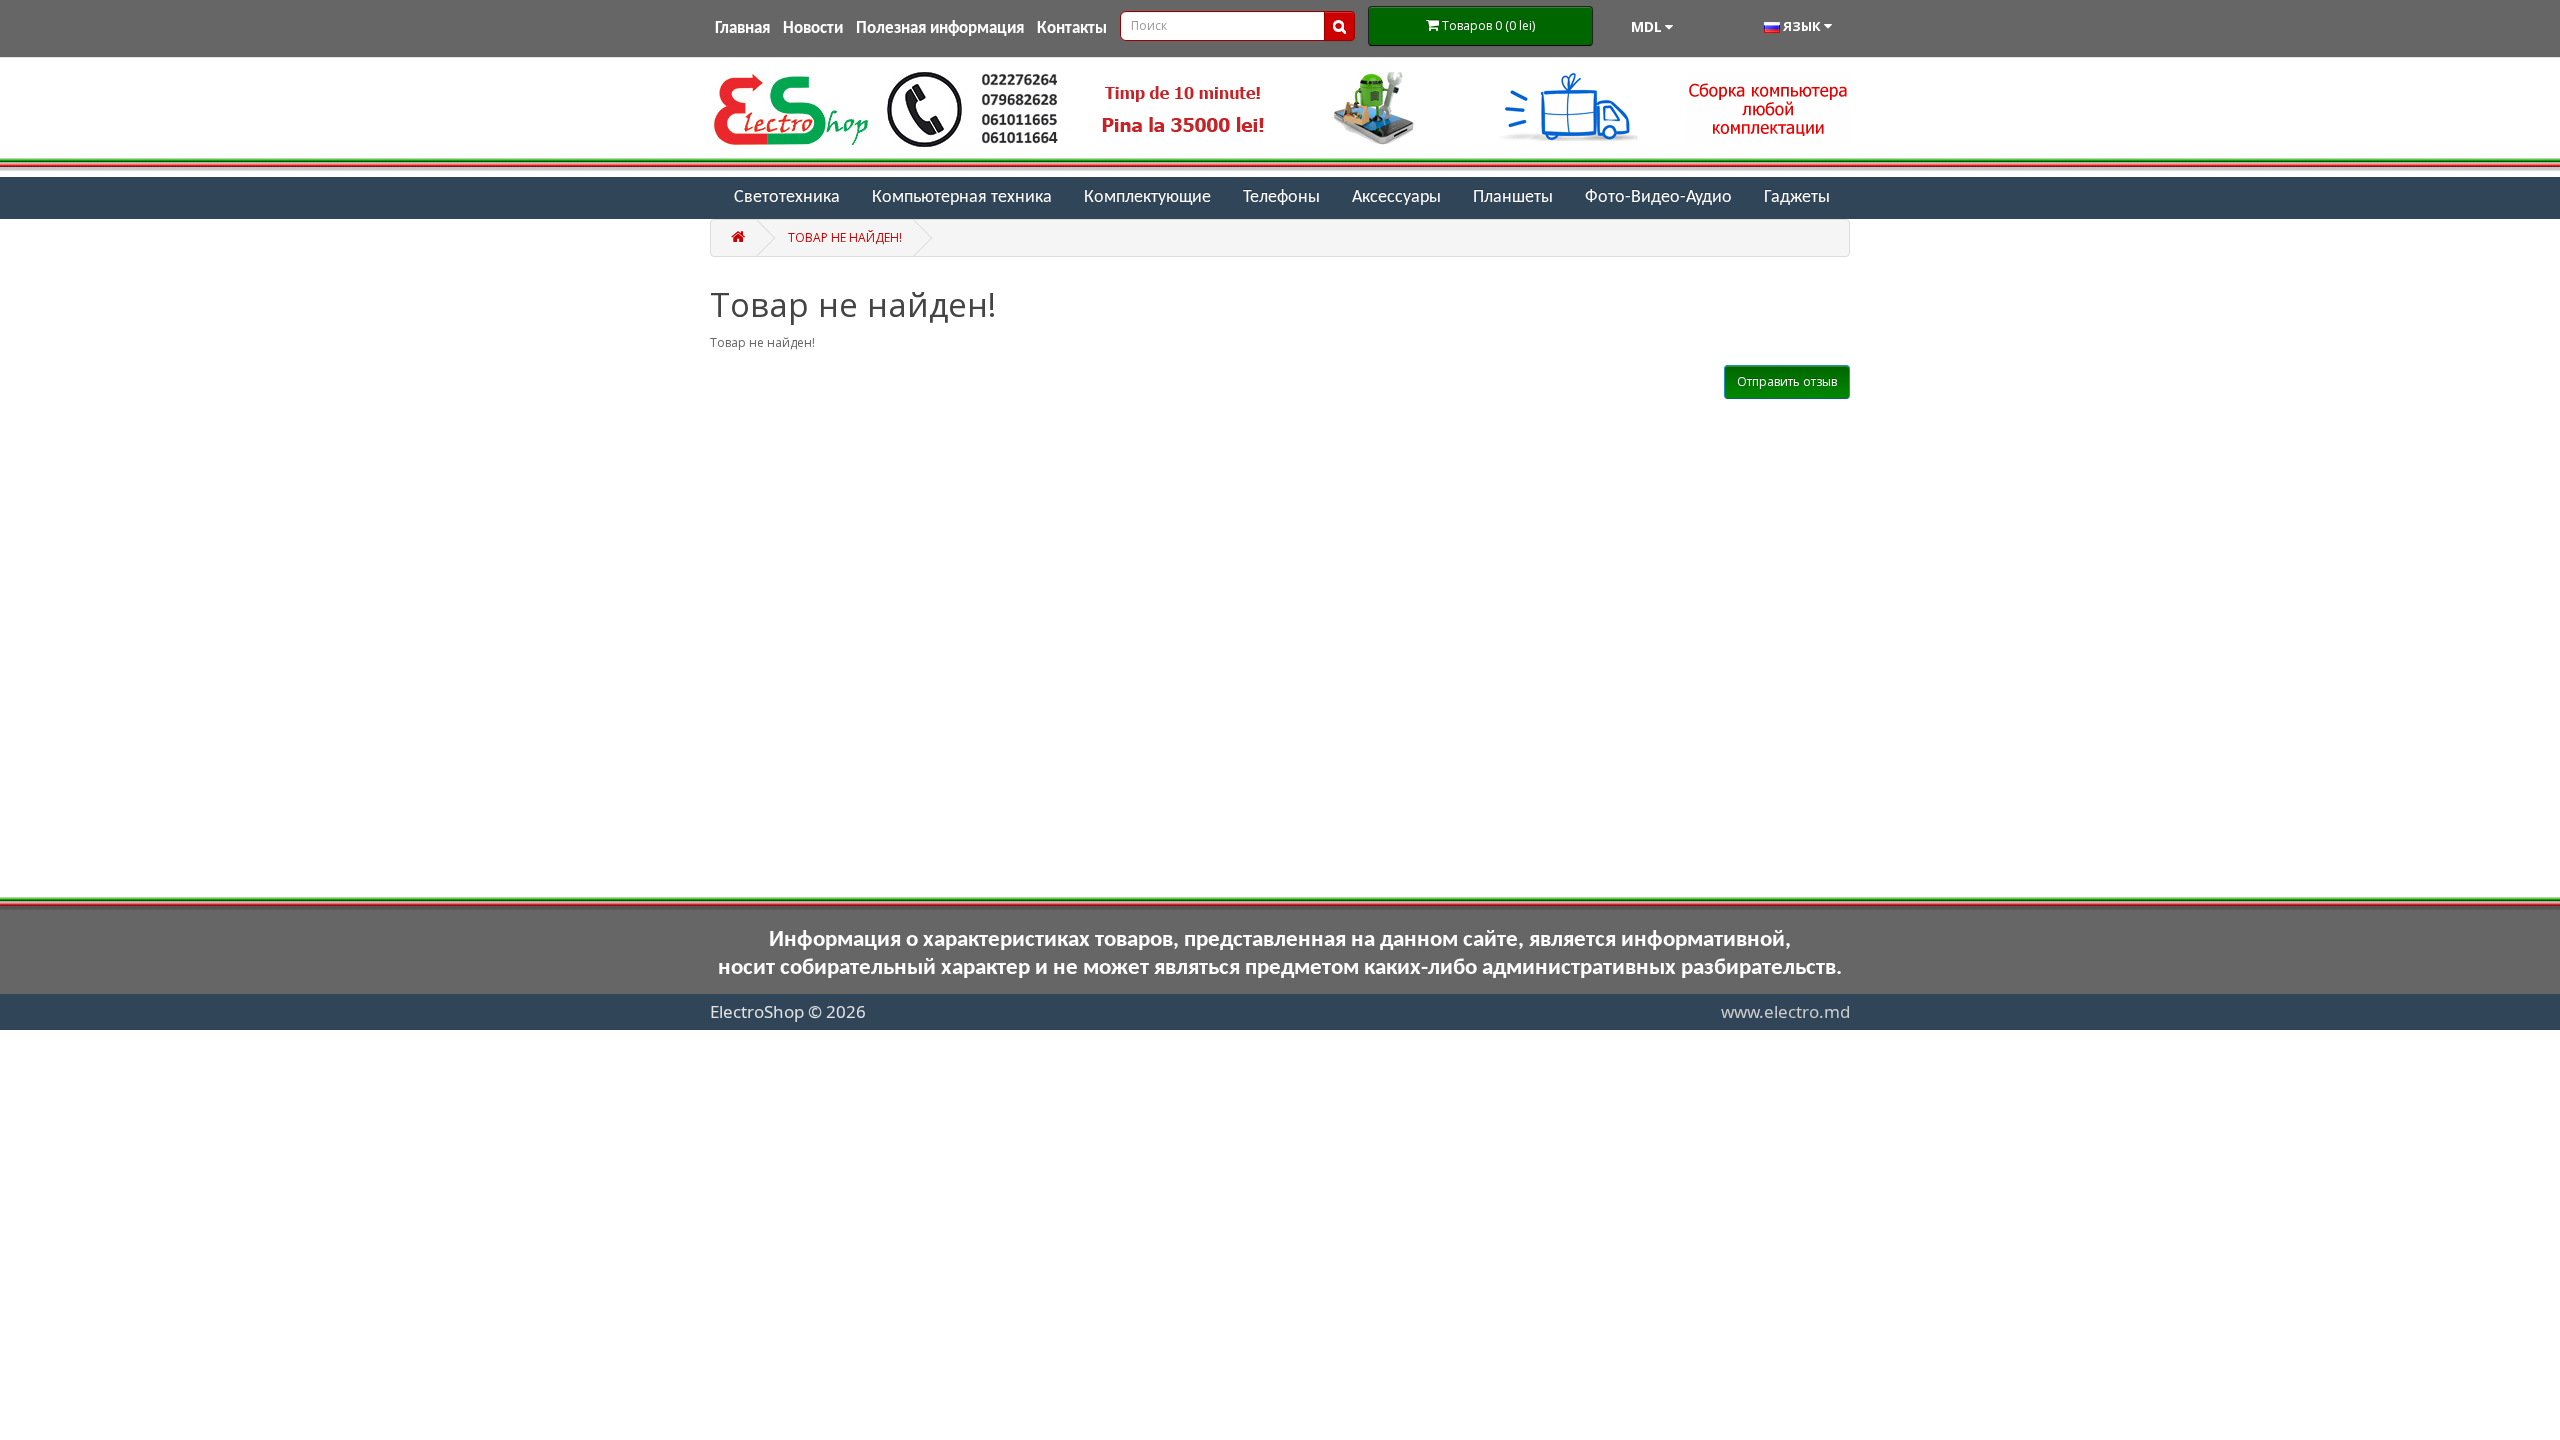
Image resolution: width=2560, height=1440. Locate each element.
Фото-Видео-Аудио (1658, 197)
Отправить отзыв (1787, 381)
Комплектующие (1147, 197)
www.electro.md (1785, 1011)
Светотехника (787, 197)
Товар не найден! (845, 237)
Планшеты (1513, 197)
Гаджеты (1797, 197)
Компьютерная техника (962, 197)
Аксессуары (1396, 197)
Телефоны (1281, 197)
